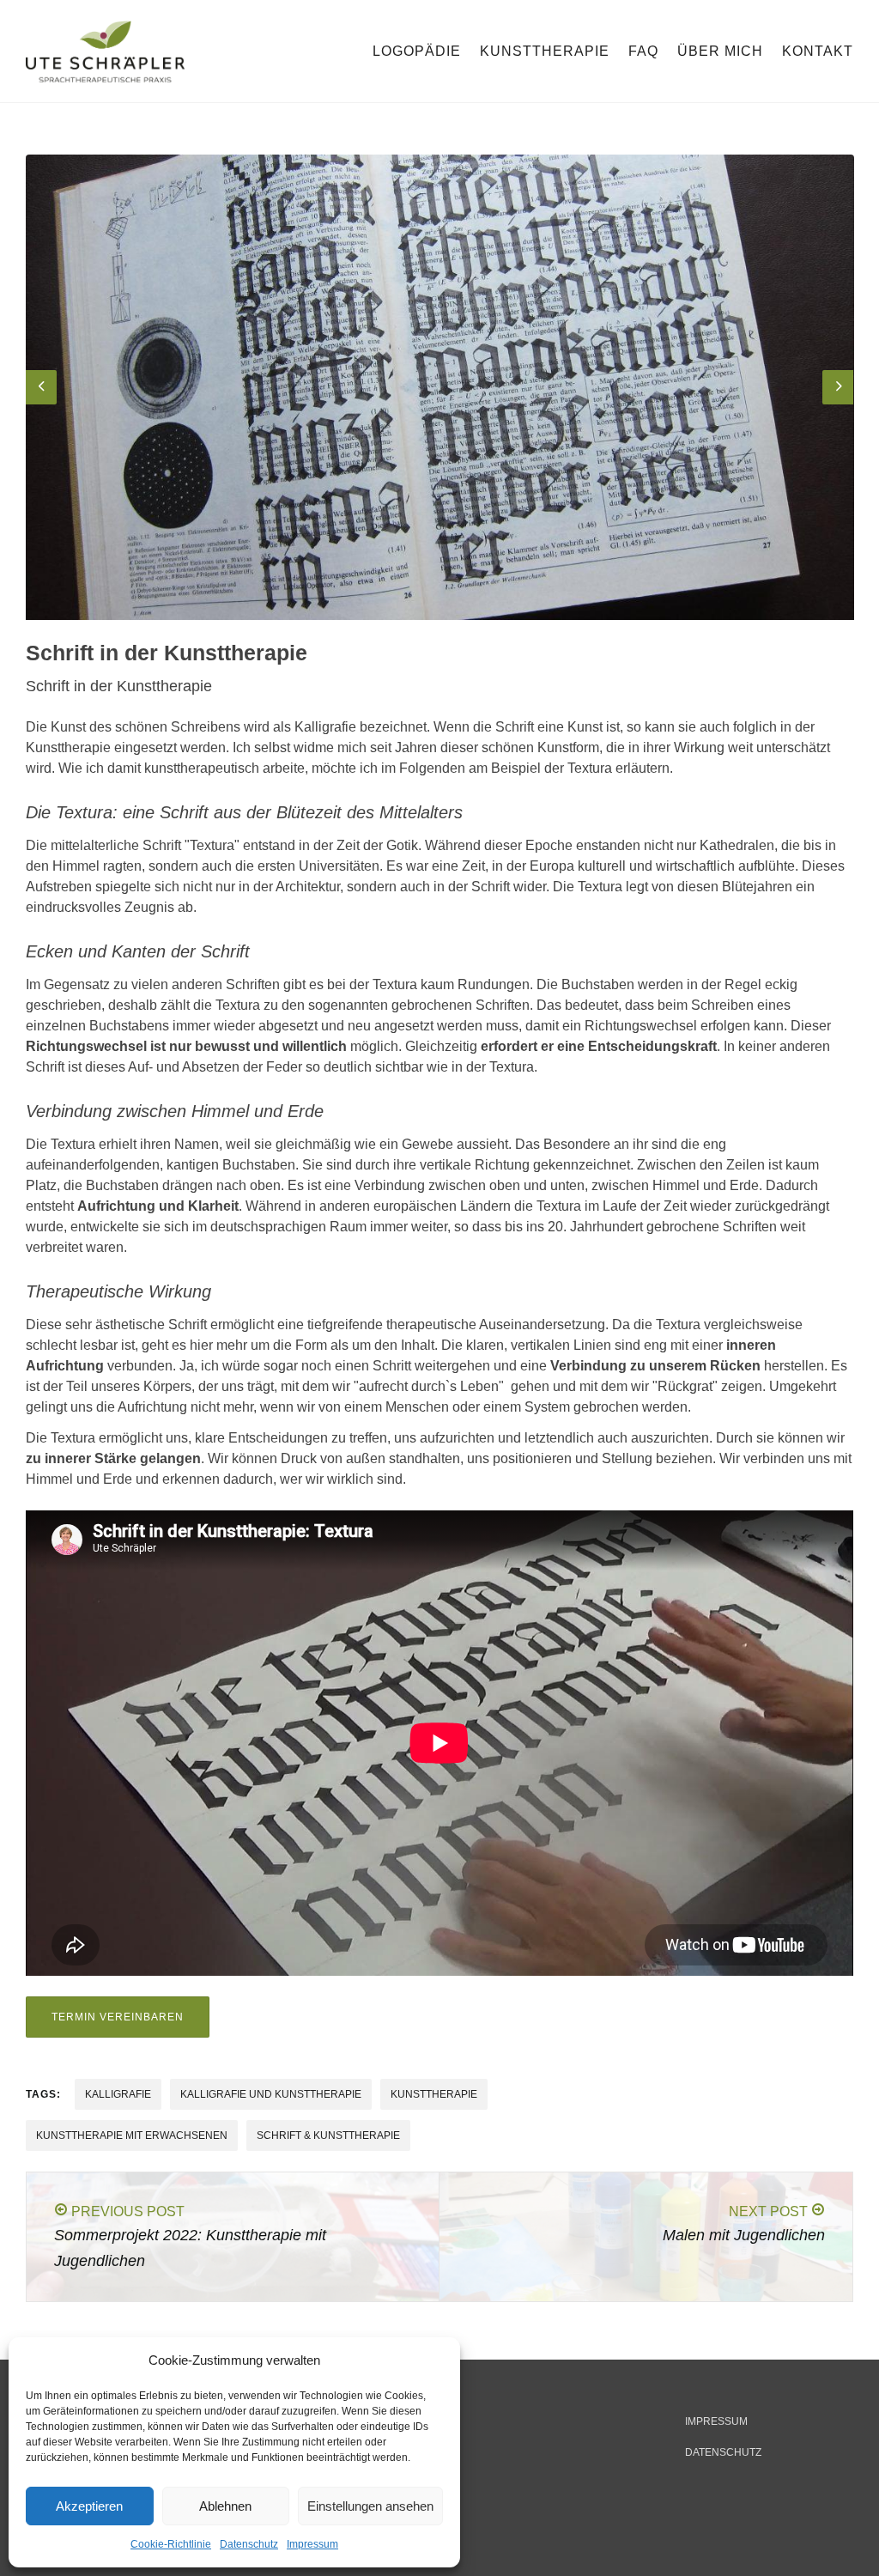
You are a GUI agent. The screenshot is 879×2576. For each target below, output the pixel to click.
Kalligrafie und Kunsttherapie (271, 2094)
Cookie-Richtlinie (171, 2544)
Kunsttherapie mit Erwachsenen (132, 2136)
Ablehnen (225, 2506)
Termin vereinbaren (118, 2017)
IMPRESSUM (716, 2421)
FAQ (643, 51)
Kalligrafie (118, 2094)
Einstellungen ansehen (370, 2506)
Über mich (720, 51)
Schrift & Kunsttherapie (328, 2136)
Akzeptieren (89, 2506)
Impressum (312, 2544)
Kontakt (818, 51)
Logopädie (417, 51)
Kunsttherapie (545, 51)
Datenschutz (249, 2544)
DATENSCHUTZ (723, 2452)
